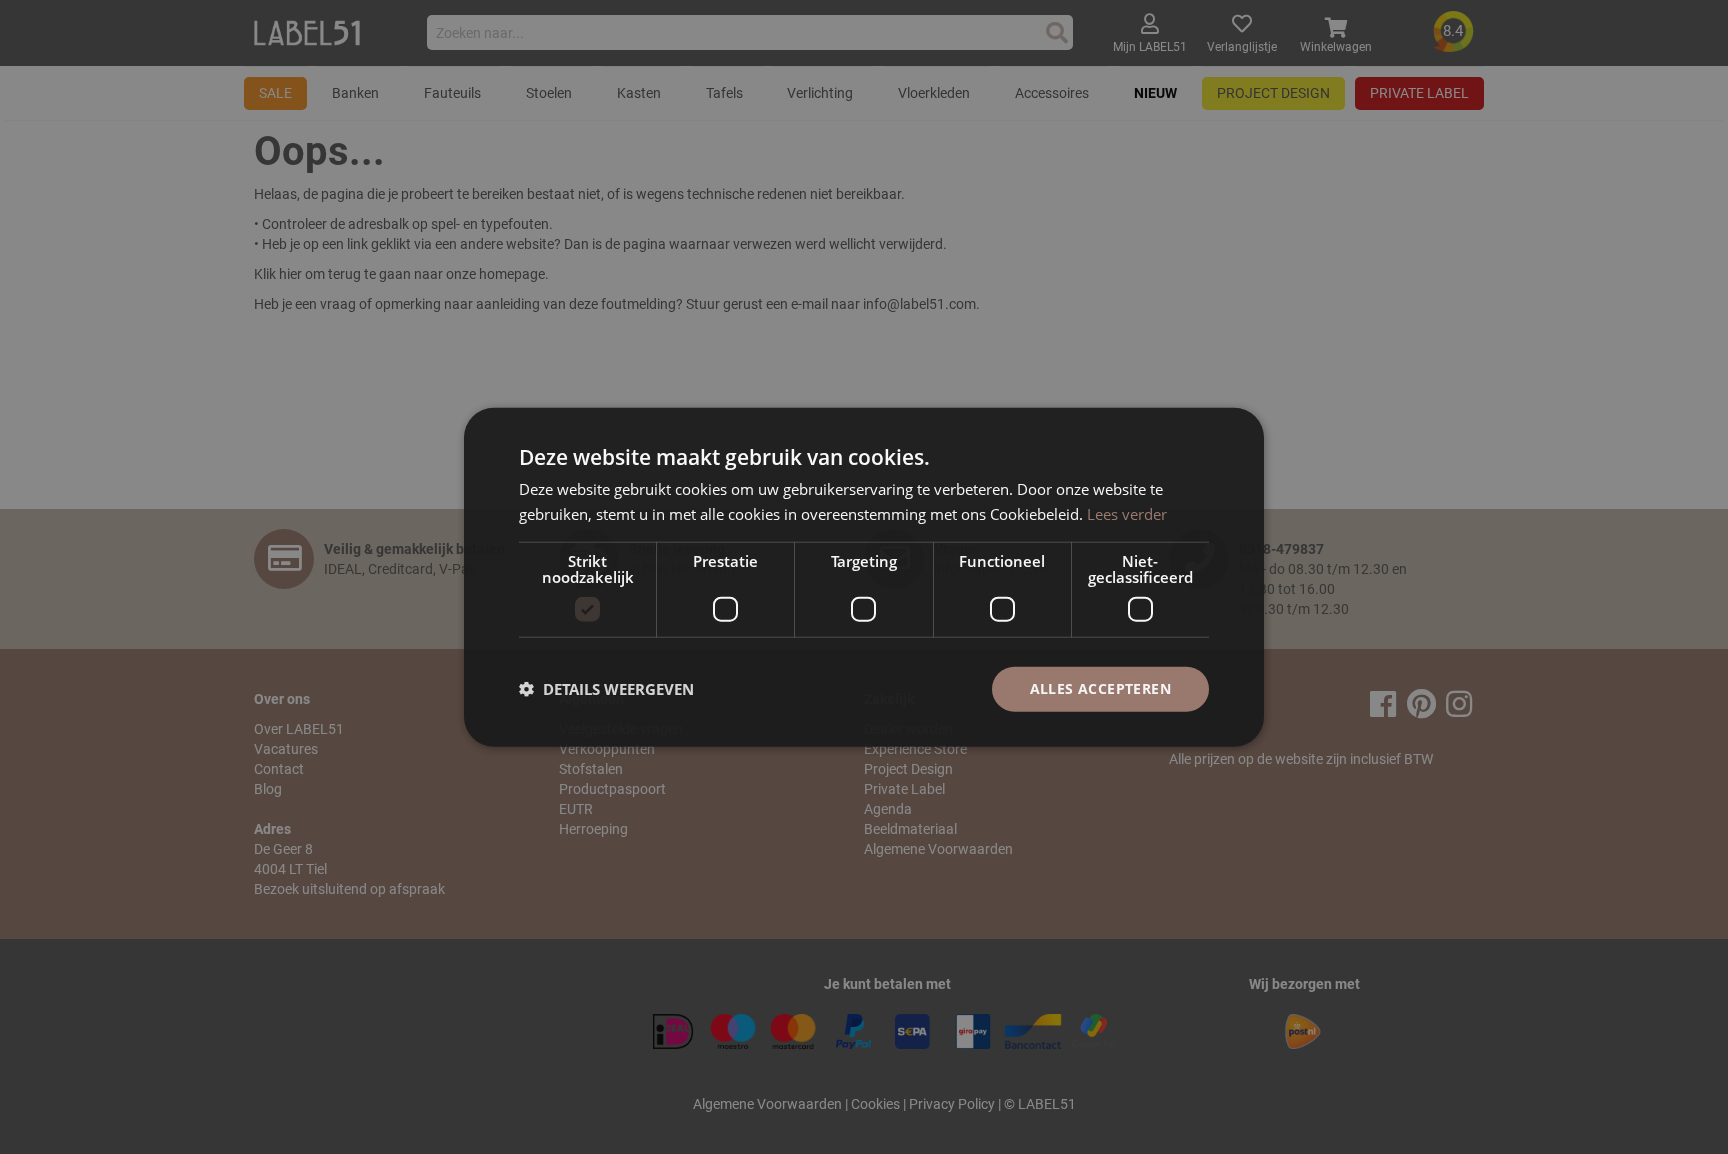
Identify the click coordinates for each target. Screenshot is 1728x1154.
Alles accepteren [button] (1100, 688)
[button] (606, 689)
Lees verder (1127, 514)
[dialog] (864, 577)
